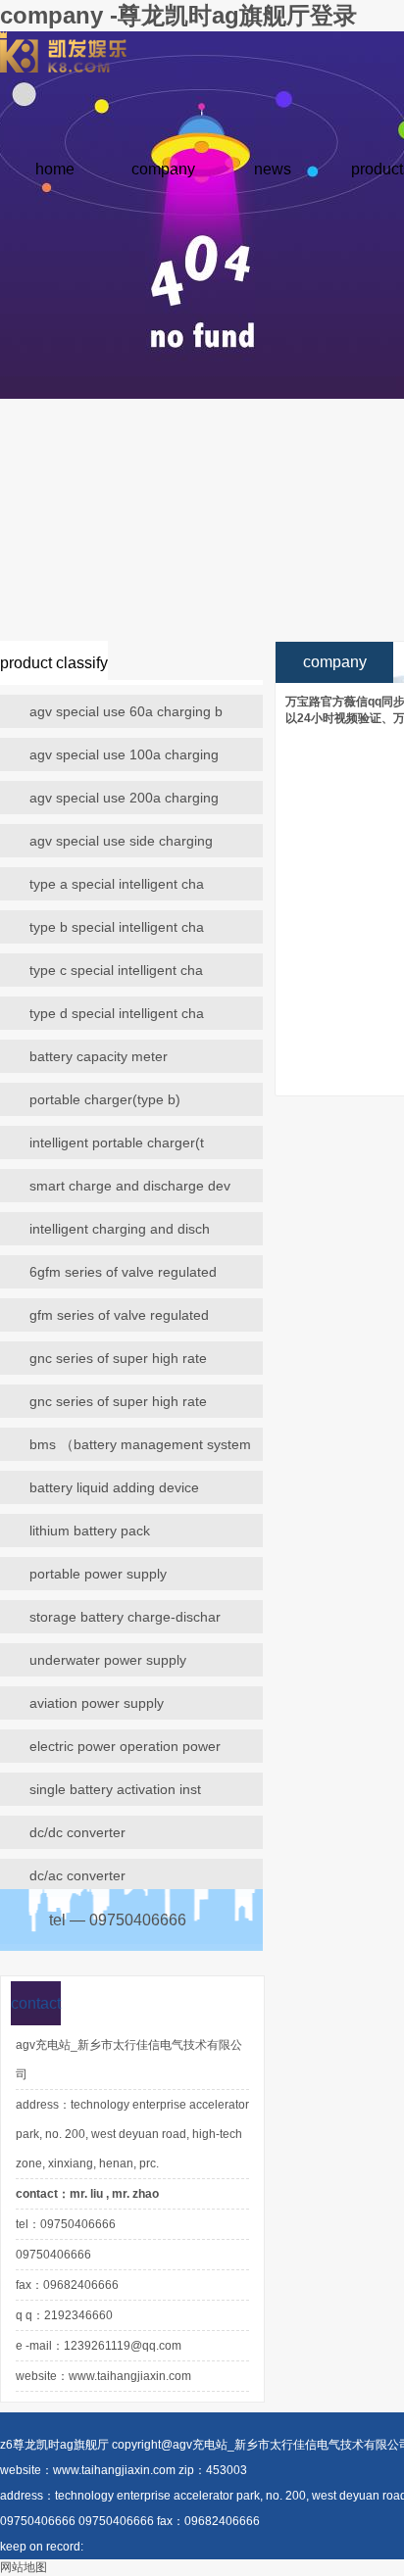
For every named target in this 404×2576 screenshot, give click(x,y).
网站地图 (24, 2567)
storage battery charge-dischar (125, 1617)
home (55, 169)
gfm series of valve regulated (119, 1315)
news (273, 169)
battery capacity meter (99, 1056)
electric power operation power (125, 1746)
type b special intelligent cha (117, 927)
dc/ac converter (77, 1875)
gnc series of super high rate (118, 1358)
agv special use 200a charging (124, 798)
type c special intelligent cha (116, 970)
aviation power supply (97, 1703)
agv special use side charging (121, 841)
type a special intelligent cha (117, 884)
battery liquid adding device (114, 1487)
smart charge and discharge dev (130, 1186)
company (163, 169)
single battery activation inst (115, 1789)
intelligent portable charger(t (117, 1142)
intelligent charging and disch (120, 1229)
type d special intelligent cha (117, 1013)
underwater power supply (108, 1660)
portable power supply (98, 1574)
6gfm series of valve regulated (123, 1272)
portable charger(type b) (105, 1099)
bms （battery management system (140, 1444)
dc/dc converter (77, 1832)
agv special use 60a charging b (126, 711)
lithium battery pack (90, 1531)
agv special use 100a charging (124, 754)
